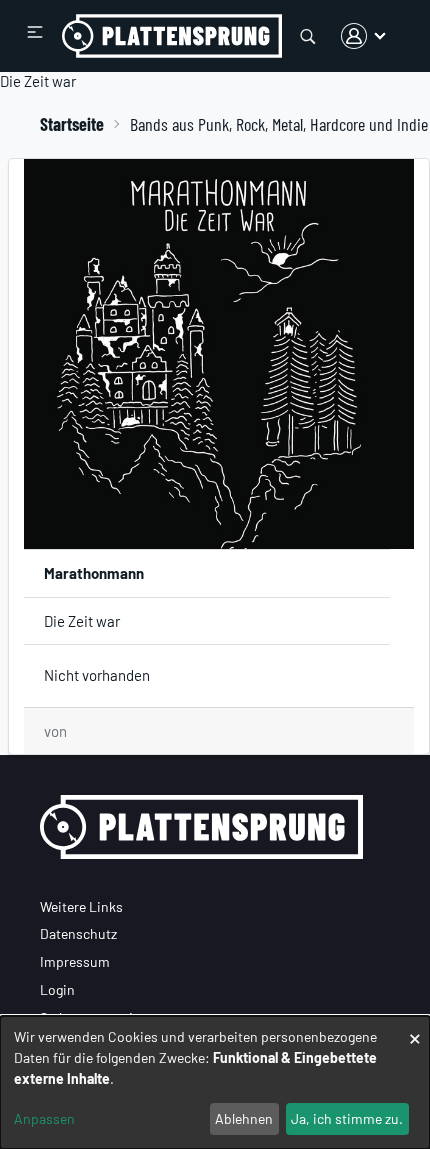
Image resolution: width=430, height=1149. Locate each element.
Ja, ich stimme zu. (347, 1118)
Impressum (75, 961)
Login (57, 989)
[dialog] (215, 1082)
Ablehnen (244, 1118)
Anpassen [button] (44, 1118)
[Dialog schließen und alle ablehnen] (415, 1028)
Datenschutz (78, 933)
